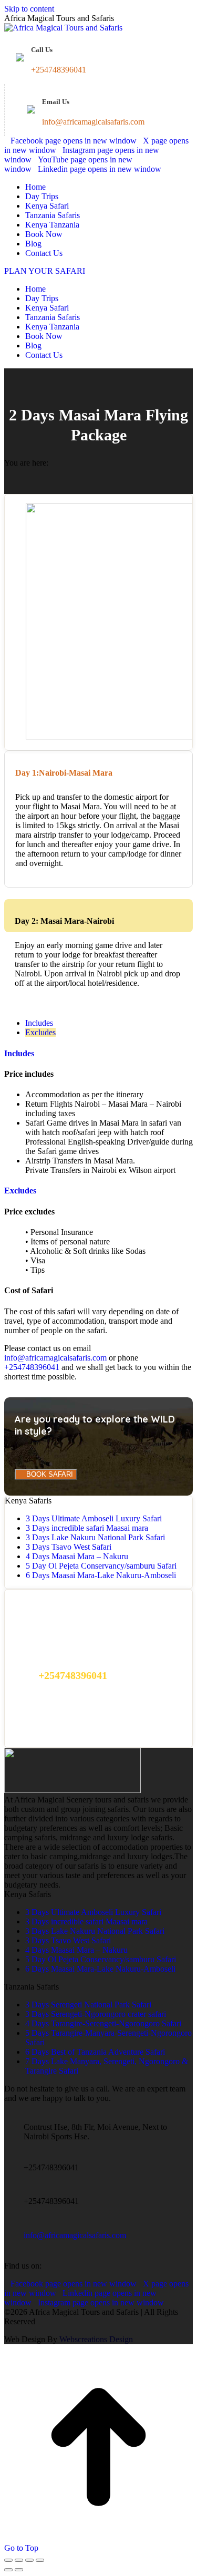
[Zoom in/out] (40, 2560)
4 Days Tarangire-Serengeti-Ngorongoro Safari (103, 2023)
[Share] (19, 2560)
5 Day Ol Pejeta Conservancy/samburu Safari (101, 1566)
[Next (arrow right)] (19, 2570)
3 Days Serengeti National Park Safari (88, 2005)
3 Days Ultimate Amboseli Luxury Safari (94, 1518)
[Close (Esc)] (8, 2560)
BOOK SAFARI (49, 1474)
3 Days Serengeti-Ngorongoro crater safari (96, 2014)
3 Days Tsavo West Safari (69, 1547)
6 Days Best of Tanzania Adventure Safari (95, 2052)
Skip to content (29, 9)
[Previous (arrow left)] (8, 2570)
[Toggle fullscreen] (29, 2560)
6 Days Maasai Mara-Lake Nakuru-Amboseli (101, 1575)
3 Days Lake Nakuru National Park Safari (95, 1537)
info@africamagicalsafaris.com (55, 1358)
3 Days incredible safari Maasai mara (87, 1528)
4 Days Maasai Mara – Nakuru (77, 1556)
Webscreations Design (96, 2339)
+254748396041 (32, 1367)
